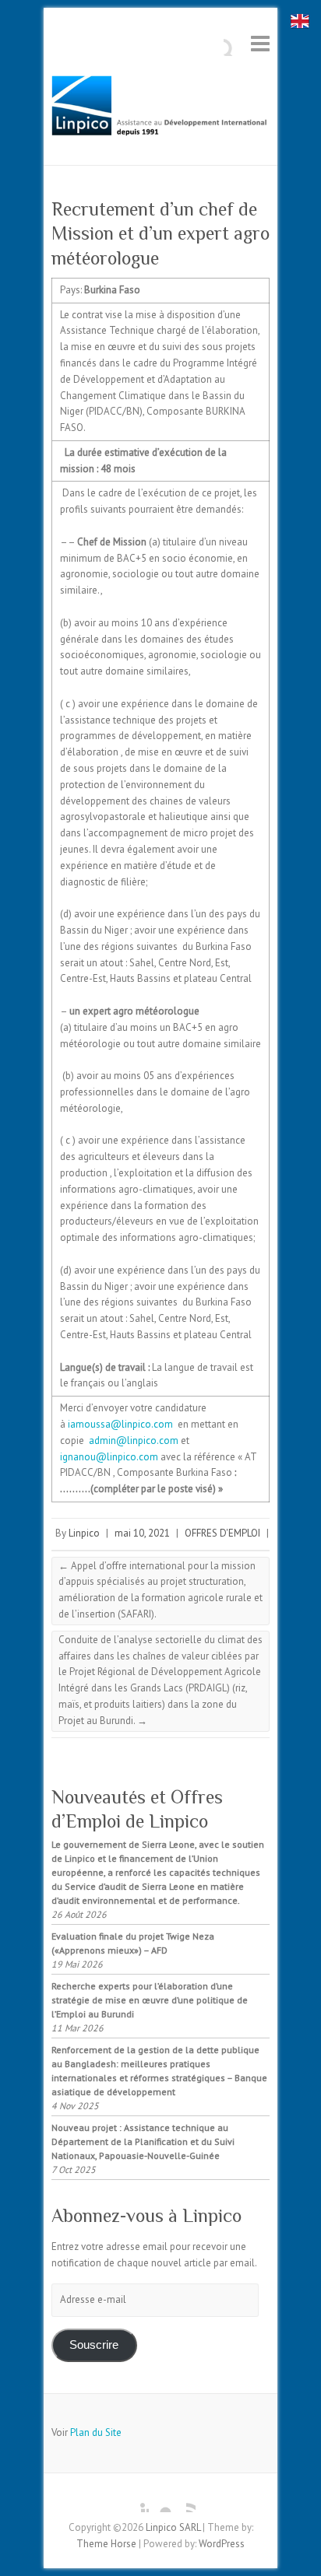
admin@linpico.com (134, 1440)
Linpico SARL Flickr (160, 2501)
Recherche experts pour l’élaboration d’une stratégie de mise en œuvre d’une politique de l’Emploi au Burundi (150, 2000)
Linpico (84, 1533)
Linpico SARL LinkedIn (137, 2501)
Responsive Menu (260, 43)
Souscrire (94, 2345)
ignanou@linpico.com (109, 1457)
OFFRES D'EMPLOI (222, 1533)
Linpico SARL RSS (184, 2501)
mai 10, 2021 (142, 1533)
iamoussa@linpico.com (120, 1424)
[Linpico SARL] (160, 110)
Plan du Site (96, 2432)
